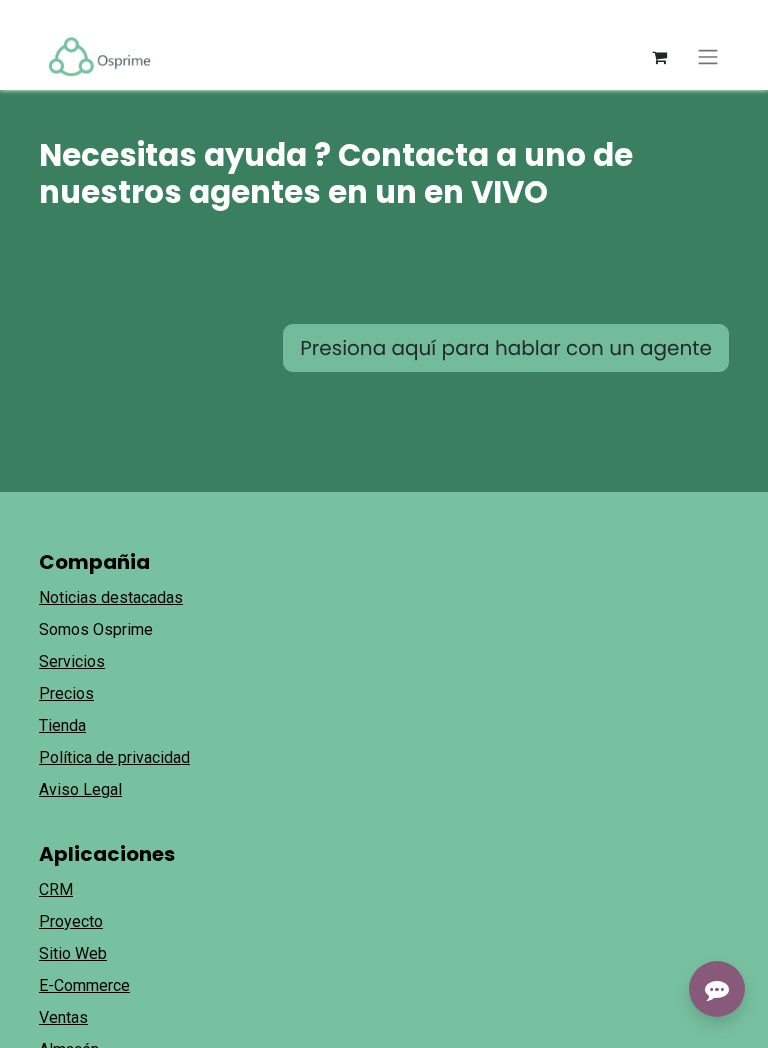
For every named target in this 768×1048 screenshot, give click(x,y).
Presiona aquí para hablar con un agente (506, 348)
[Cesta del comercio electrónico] (659, 57)
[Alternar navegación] (708, 57)
